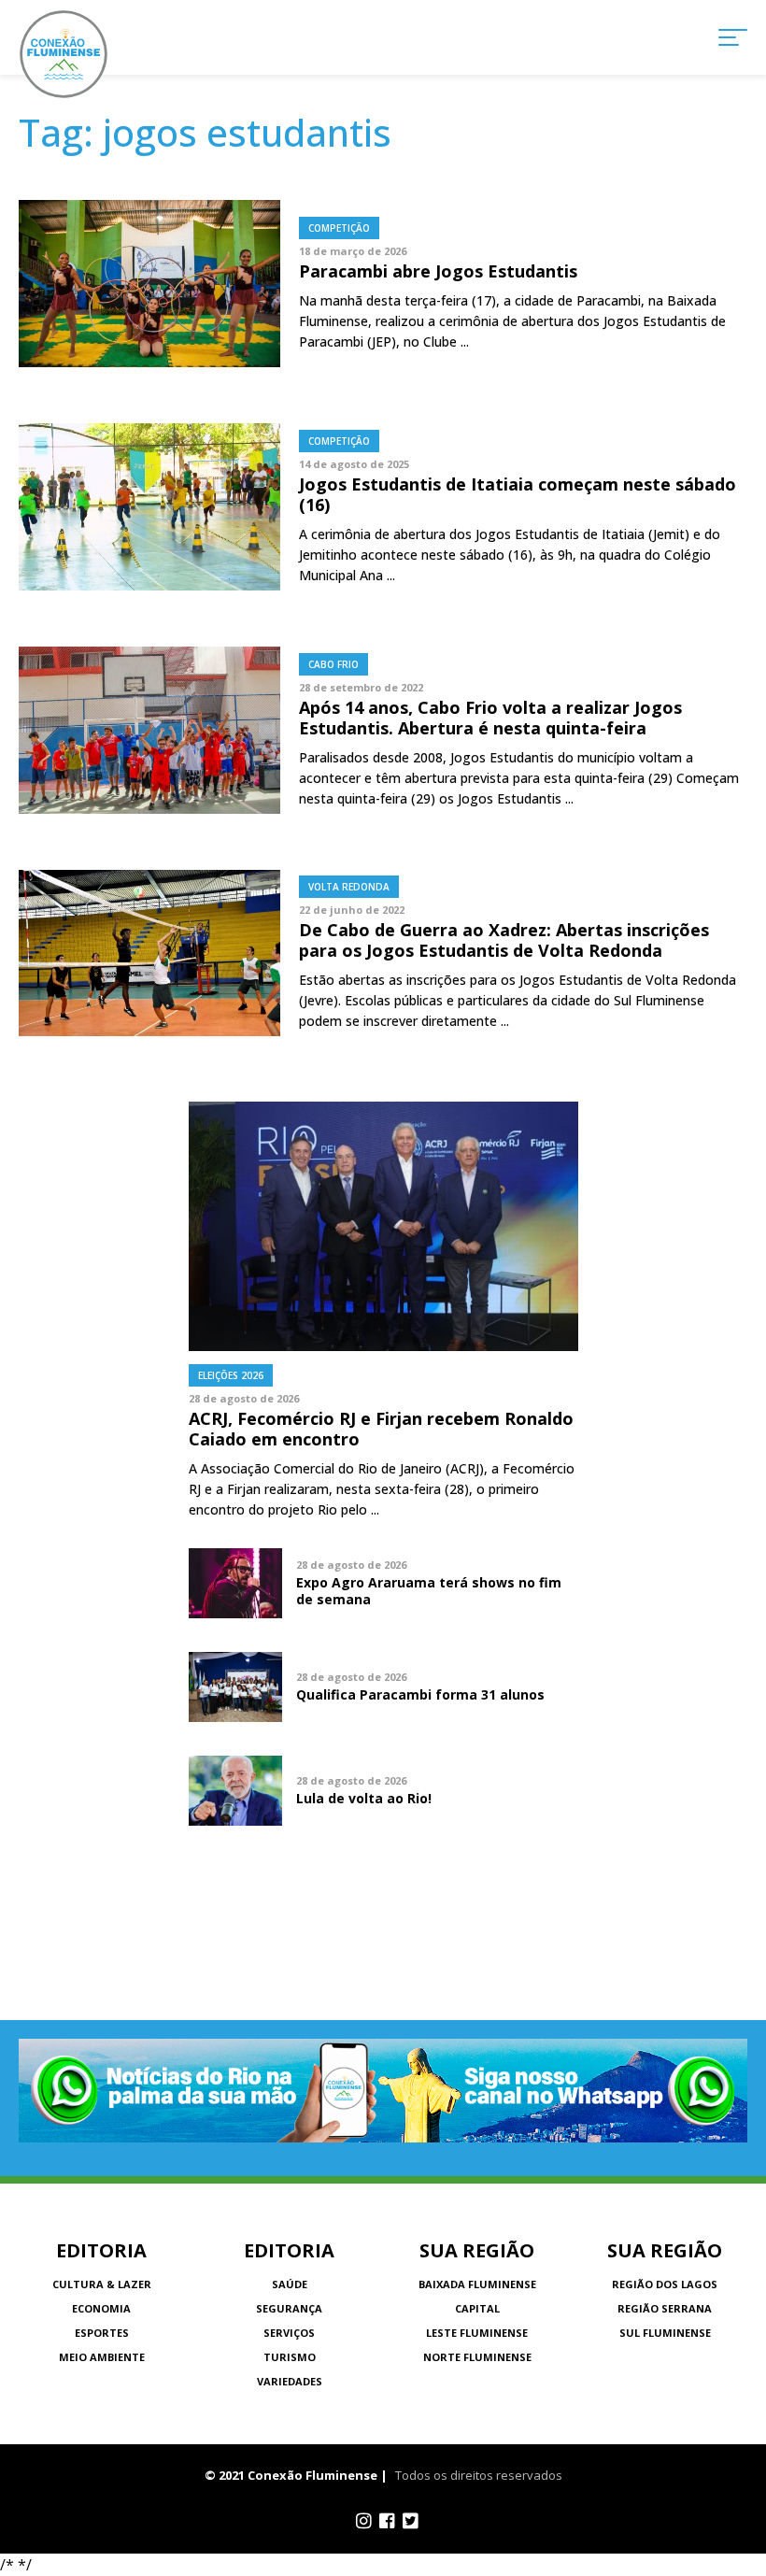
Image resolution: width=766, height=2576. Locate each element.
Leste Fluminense (477, 2333)
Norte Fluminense (477, 2357)
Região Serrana (665, 2308)
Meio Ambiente (102, 2357)
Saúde (290, 2284)
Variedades (290, 2381)
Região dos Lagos (665, 2284)
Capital (477, 2308)
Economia (101, 2308)
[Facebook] (387, 2521)
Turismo (290, 2357)
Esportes (102, 2333)
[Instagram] (364, 2521)
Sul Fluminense (665, 2333)
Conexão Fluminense (64, 54)
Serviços (289, 2333)
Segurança (289, 2308)
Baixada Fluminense (477, 2284)
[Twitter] (411, 2521)
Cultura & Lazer (102, 2284)
